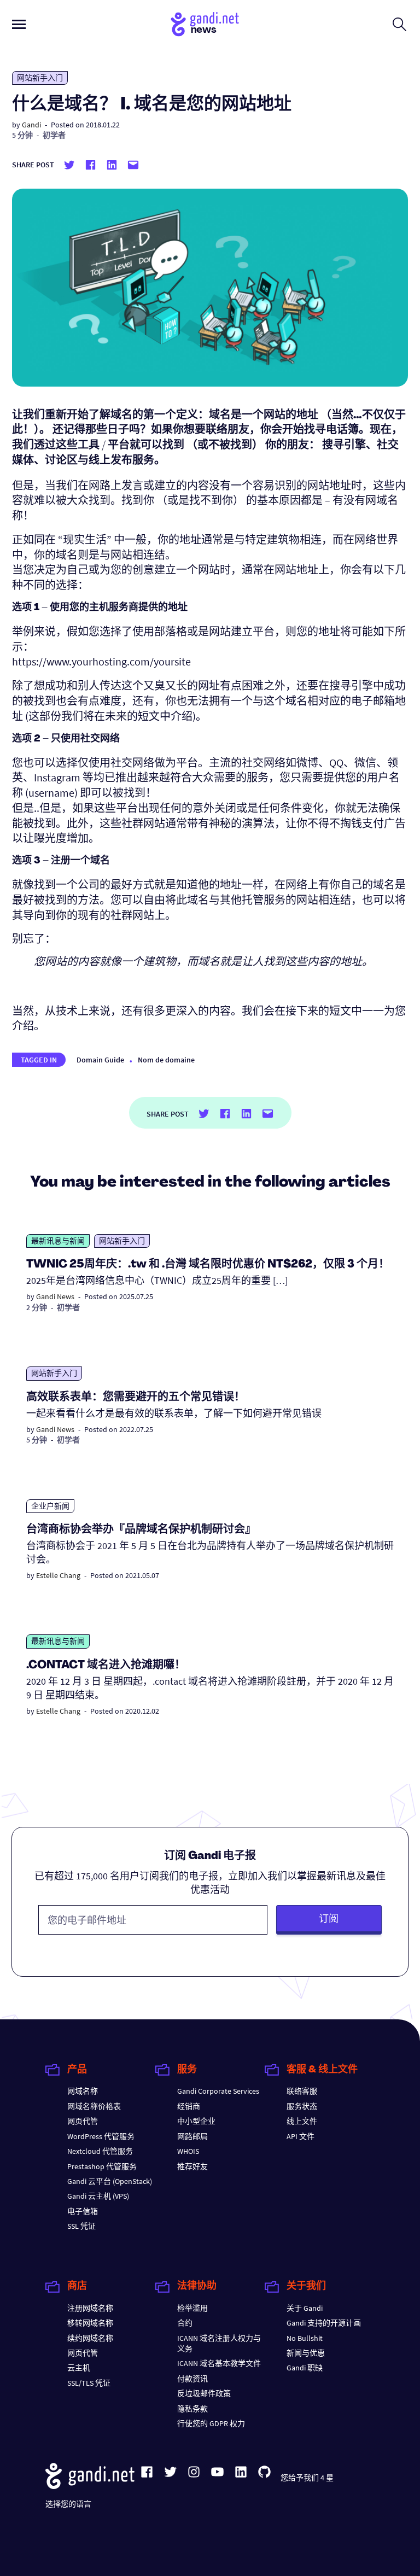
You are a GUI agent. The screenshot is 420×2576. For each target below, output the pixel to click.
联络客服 (302, 2091)
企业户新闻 (50, 1506)
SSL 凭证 (81, 2226)
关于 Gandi (305, 2308)
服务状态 (302, 2106)
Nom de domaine (166, 1060)
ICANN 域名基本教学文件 (219, 2363)
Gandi (31, 125)
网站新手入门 (40, 78)
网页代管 (83, 2121)
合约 (185, 2323)
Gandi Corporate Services (218, 2091)
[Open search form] (399, 24)
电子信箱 (83, 2211)
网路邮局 (192, 2136)
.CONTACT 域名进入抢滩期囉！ (106, 1666)
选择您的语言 (68, 2504)
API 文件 (301, 2136)
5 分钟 (22, 135)
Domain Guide (100, 1060)
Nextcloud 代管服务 (100, 2151)
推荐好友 (192, 2166)
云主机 (79, 2368)
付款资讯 (192, 2379)
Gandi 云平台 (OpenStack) (110, 2181)
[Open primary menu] (19, 24)
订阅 (329, 1918)
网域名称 (83, 2091)
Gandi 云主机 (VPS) (98, 2196)
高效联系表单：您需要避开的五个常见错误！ (136, 1398)
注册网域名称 (90, 2308)
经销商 (189, 2106)
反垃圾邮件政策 (204, 2393)
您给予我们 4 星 (307, 2478)
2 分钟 (37, 1307)
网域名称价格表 (94, 2106)
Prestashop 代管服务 (102, 2166)
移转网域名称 (90, 2323)
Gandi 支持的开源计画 (324, 2323)
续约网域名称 (90, 2338)
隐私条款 (192, 2409)
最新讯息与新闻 (58, 1241)
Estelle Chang (58, 1575)
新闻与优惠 (306, 2353)
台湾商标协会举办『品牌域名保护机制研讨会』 (141, 1530)
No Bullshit (305, 2338)
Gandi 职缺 (305, 2368)
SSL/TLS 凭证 (89, 2383)
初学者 (54, 135)
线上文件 (302, 2121)
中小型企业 (196, 2121)
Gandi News (55, 1296)
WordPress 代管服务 (101, 2136)
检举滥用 (192, 2308)
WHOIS (188, 2151)
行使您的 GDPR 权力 (211, 2423)
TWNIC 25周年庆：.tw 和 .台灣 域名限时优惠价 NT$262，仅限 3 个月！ (208, 1265)
